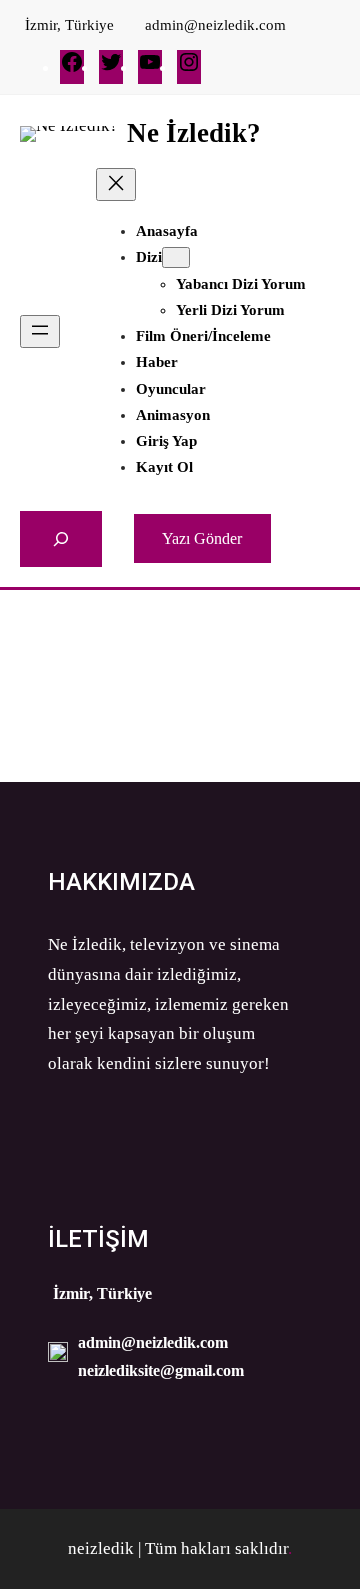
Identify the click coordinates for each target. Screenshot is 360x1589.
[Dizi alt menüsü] (176, 257)
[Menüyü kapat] (116, 184)
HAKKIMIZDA (121, 882)
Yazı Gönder (202, 538)
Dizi (149, 257)
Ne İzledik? (194, 133)
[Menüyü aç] (40, 331)
